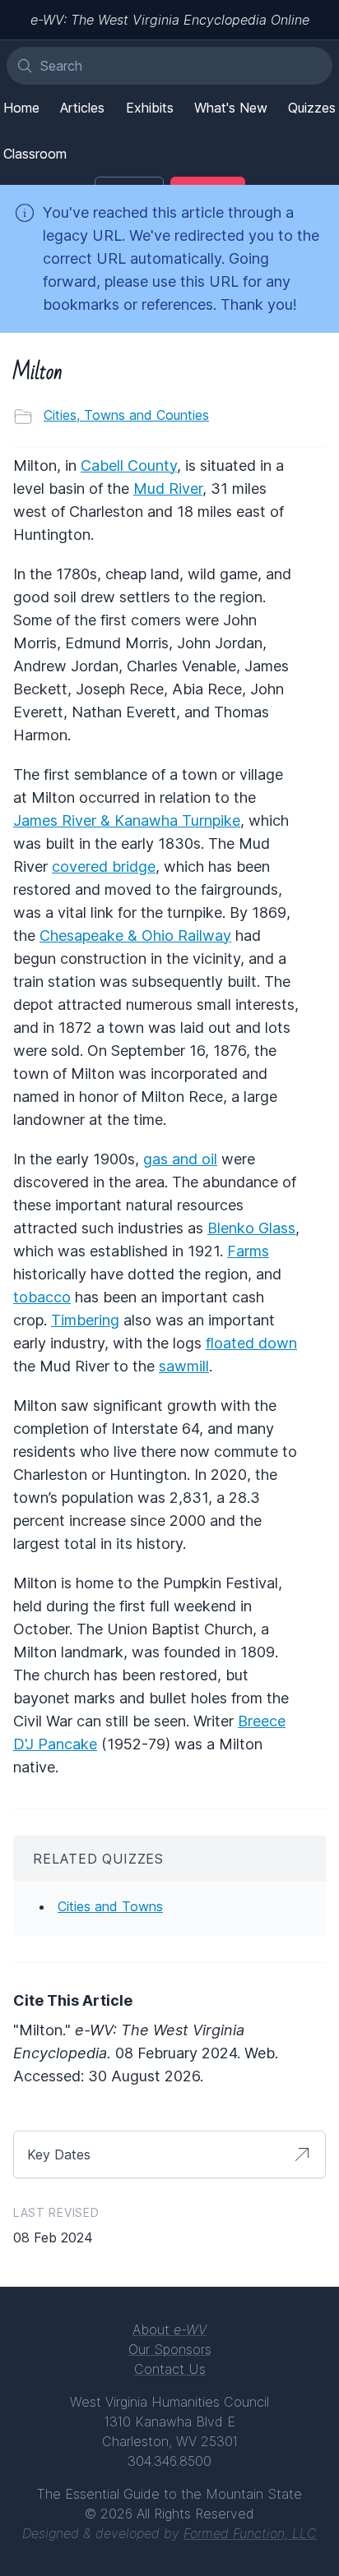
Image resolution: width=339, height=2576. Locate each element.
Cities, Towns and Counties (126, 415)
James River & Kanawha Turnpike (127, 820)
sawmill (184, 1366)
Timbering (85, 1320)
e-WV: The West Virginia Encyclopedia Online (170, 20)
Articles (82, 108)
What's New (231, 108)
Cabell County (129, 465)
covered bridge (104, 866)
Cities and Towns (110, 1906)
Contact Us (170, 2369)
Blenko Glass (251, 1228)
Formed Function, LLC (250, 2533)
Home (21, 108)
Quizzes (312, 108)
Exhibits (150, 108)
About (169, 2329)
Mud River (168, 488)
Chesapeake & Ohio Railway (135, 935)
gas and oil (180, 1159)
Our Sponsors (170, 2349)
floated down (251, 1343)
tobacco (42, 1297)
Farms (248, 1251)
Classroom (35, 154)
